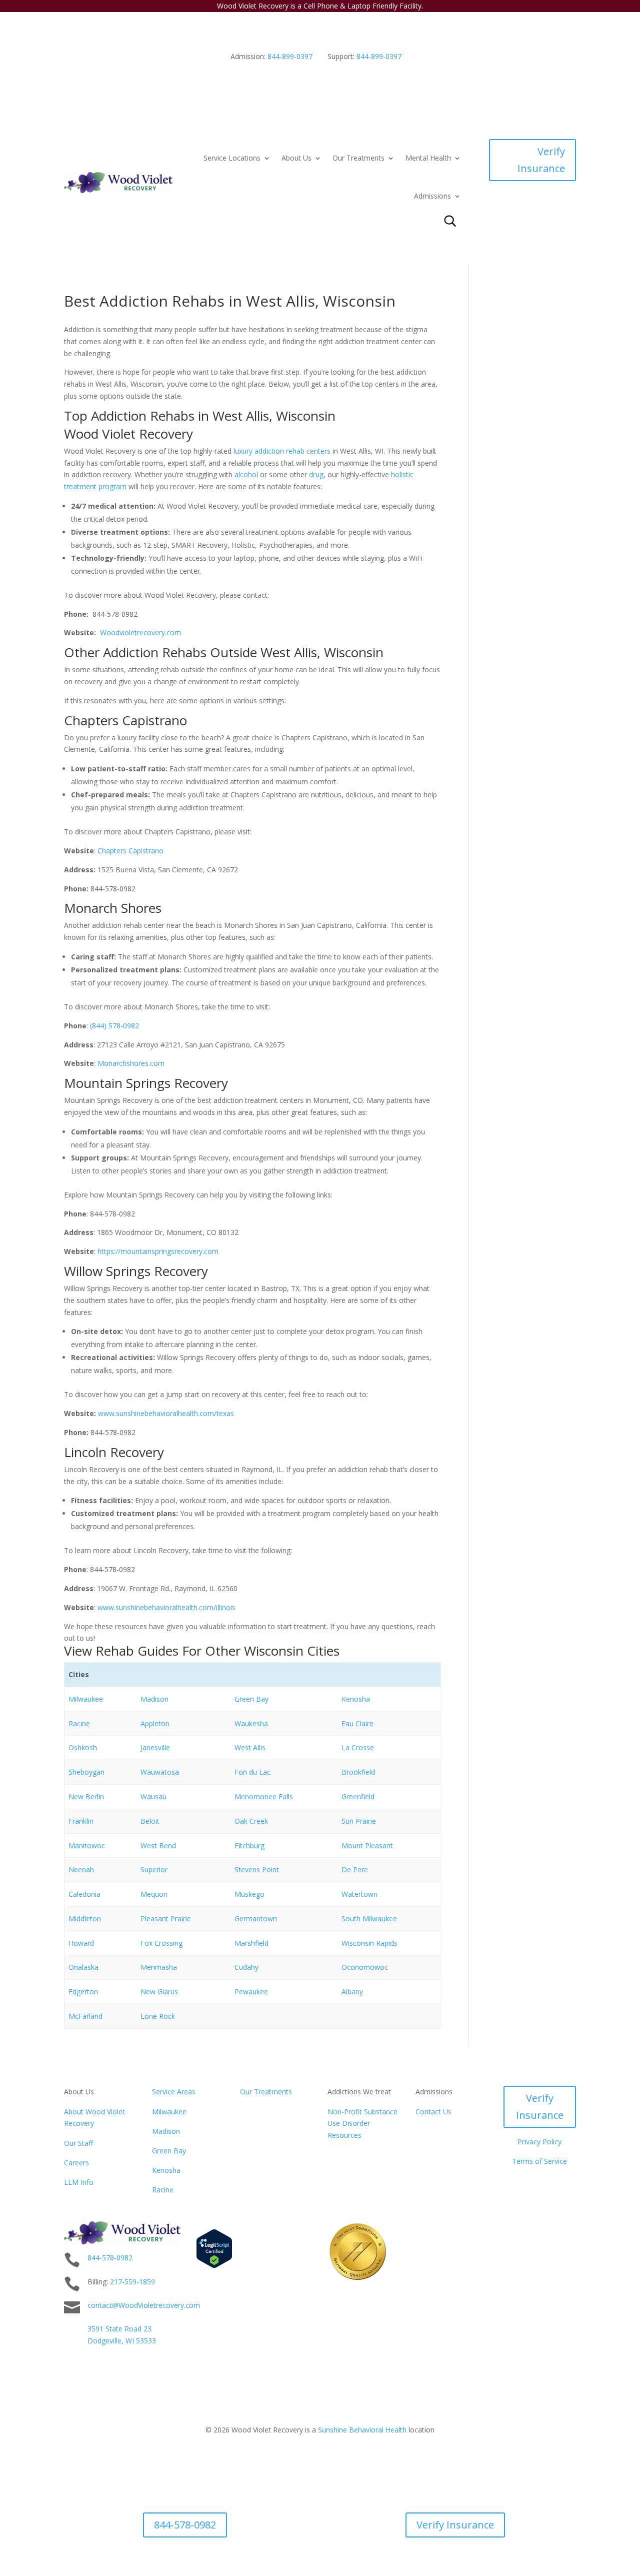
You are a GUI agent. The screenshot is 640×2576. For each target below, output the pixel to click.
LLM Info (79, 2182)
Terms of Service (539, 2161)
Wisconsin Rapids (369, 1943)
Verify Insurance (541, 160)
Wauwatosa (160, 1772)
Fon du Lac (252, 1772)
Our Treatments (358, 158)
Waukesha (251, 1723)
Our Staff (78, 2143)
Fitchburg (249, 1845)
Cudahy (246, 1967)
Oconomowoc (365, 1967)
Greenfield (358, 1796)
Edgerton (83, 1992)
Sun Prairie (359, 1821)
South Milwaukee (369, 1918)
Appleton (155, 1723)
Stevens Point (257, 1869)
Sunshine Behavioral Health (362, 2430)
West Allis (250, 1747)
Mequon (154, 1894)
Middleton (85, 1918)
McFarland (85, 2016)
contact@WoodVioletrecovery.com (144, 2305)
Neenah (81, 1869)
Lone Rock (158, 2016)
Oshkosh (83, 1747)
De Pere (355, 1869)
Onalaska (83, 1967)
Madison (154, 1699)
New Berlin (86, 1796)
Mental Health (428, 158)
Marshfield (251, 1943)
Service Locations (232, 158)
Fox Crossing (161, 1943)
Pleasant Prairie (166, 1918)
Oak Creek (251, 1821)
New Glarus (159, 1992)
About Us (296, 158)
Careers (76, 2163)
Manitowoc (87, 1845)
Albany (352, 1992)
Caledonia (84, 1894)
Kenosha (356, 1699)
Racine (79, 1723)
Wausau (153, 1796)
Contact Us (433, 2112)
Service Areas (174, 2092)
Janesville (155, 1747)
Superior (154, 1869)
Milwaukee (86, 1699)
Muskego (249, 1894)
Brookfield (358, 1772)
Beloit (150, 1821)
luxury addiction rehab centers (282, 451)
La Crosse (358, 1747)
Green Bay (251, 1699)
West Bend (158, 1845)
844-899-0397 (290, 56)
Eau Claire (357, 1723)
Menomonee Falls (264, 1796)
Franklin (81, 1821)
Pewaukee (251, 1992)
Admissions (432, 196)
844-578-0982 (110, 2258)
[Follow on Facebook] (568, 2229)
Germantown (256, 1918)
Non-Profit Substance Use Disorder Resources (362, 2124)
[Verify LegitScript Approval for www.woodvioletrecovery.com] (214, 2266)
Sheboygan (86, 1772)
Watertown (359, 1894)
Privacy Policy (539, 2142)
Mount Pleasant (367, 1845)
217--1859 (132, 2282)
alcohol (246, 474)
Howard (81, 1943)
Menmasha (159, 1967)
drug (316, 474)
